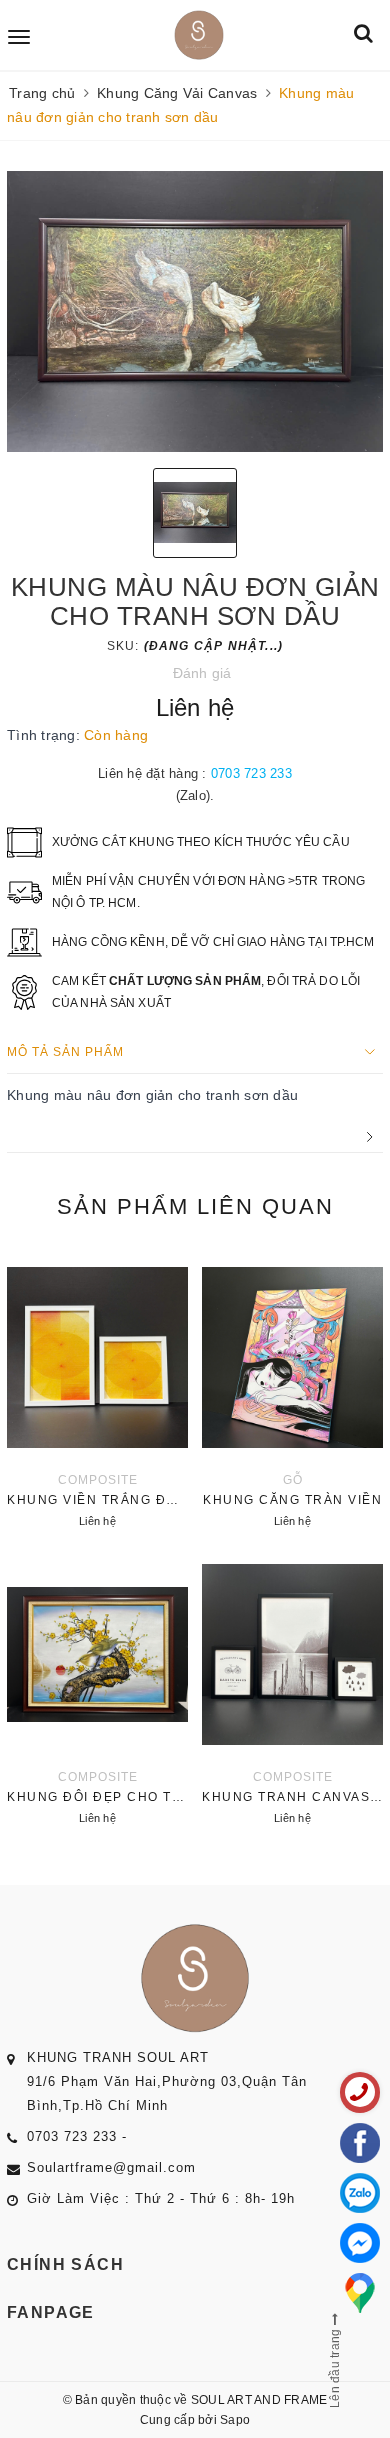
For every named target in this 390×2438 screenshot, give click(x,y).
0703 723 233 (251, 773)
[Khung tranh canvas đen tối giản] (292, 1689)
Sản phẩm (195, 1206)
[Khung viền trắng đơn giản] (97, 1392)
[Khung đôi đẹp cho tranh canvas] (97, 1689)
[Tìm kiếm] (363, 34)
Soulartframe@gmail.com (111, 2167)
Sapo (235, 2420)
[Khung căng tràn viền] (292, 1392)
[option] (195, 312)
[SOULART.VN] (198, 35)
